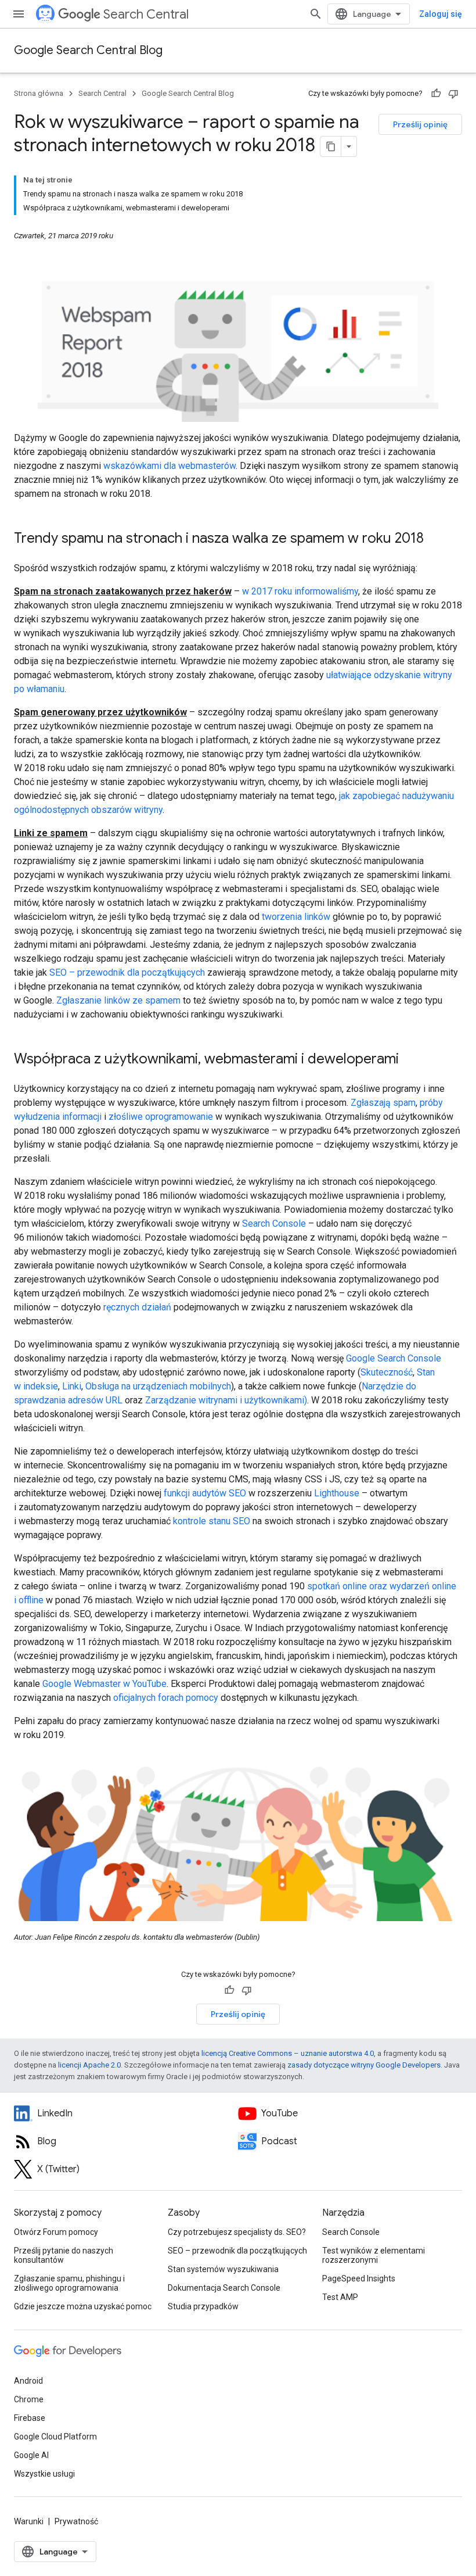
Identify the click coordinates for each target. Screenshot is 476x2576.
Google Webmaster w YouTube (104, 1684)
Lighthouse (337, 1493)
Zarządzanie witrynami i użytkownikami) (226, 1400)
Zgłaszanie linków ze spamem (118, 1000)
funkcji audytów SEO (205, 1493)
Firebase (30, 2418)
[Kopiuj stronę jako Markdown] (331, 146)
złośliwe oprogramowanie (161, 1117)
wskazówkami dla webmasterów (170, 466)
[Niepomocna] (453, 94)
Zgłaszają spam (383, 1103)
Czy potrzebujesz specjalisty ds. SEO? (237, 2232)
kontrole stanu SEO (212, 1521)
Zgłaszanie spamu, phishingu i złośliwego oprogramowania (69, 2283)
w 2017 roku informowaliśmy (300, 591)
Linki (72, 1386)
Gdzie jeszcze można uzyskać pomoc (83, 2306)
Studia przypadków (203, 2306)
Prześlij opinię (420, 124)
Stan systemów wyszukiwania (223, 2269)
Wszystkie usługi (44, 2474)
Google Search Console (394, 1358)
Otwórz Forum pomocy (56, 2232)
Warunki (29, 2521)
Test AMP (340, 2297)
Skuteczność (387, 1372)
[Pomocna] (436, 94)
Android (28, 2381)
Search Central (146, 14)
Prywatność (76, 2521)
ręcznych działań (137, 1307)
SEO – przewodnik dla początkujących (127, 972)
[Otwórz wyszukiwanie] (316, 14)
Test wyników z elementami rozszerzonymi (374, 2255)
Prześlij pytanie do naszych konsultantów (64, 2255)
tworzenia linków (296, 917)
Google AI (31, 2455)
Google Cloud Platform (55, 2437)
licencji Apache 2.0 (89, 2065)
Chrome (29, 2399)
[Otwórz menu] (19, 14)
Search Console (274, 1223)
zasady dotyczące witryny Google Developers (364, 2065)
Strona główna (39, 93)
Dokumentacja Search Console (224, 2288)
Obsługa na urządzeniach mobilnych (158, 1386)
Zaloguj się (441, 14)
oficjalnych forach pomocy (166, 1698)
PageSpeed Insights (359, 2278)
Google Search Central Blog (88, 50)
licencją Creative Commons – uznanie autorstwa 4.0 (288, 2053)
